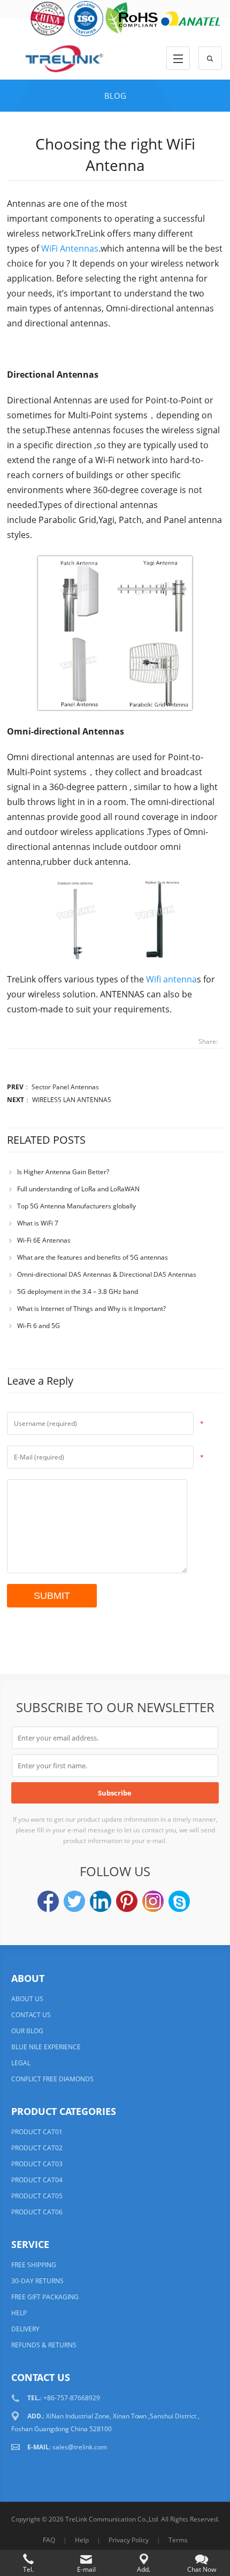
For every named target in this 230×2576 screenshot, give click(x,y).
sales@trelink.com (80, 2447)
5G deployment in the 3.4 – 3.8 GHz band (78, 1291)
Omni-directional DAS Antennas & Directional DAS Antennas (107, 1274)
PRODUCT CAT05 (37, 2196)
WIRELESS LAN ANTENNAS (72, 1100)
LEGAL (21, 2063)
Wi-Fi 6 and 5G (39, 1326)
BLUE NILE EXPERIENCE (46, 2047)
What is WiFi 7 (38, 1223)
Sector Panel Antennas (65, 1087)
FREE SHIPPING (34, 2265)
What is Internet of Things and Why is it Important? (91, 1309)
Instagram (153, 1901)
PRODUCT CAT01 (37, 2132)
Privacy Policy (129, 2540)
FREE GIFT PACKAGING (45, 2297)
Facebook (48, 1901)
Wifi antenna (171, 979)
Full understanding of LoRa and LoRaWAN (78, 1189)
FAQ (49, 2540)
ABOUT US (27, 1999)
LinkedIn (101, 1901)
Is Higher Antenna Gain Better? (63, 1172)
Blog (115, 96)
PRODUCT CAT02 (37, 2148)
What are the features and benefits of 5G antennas (93, 1257)
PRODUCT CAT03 (37, 2164)
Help (82, 2540)
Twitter (74, 1901)
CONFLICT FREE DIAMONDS (52, 2079)
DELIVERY (25, 2329)
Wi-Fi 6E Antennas (44, 1240)
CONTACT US (31, 2015)
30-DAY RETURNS (37, 2281)
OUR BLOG (27, 2031)
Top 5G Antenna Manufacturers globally (76, 1206)
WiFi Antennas (69, 248)
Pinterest (127, 1901)
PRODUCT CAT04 (37, 2180)
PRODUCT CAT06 (37, 2212)
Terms (178, 2540)
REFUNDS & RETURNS (44, 2345)
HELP (19, 2313)
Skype (179, 1901)
